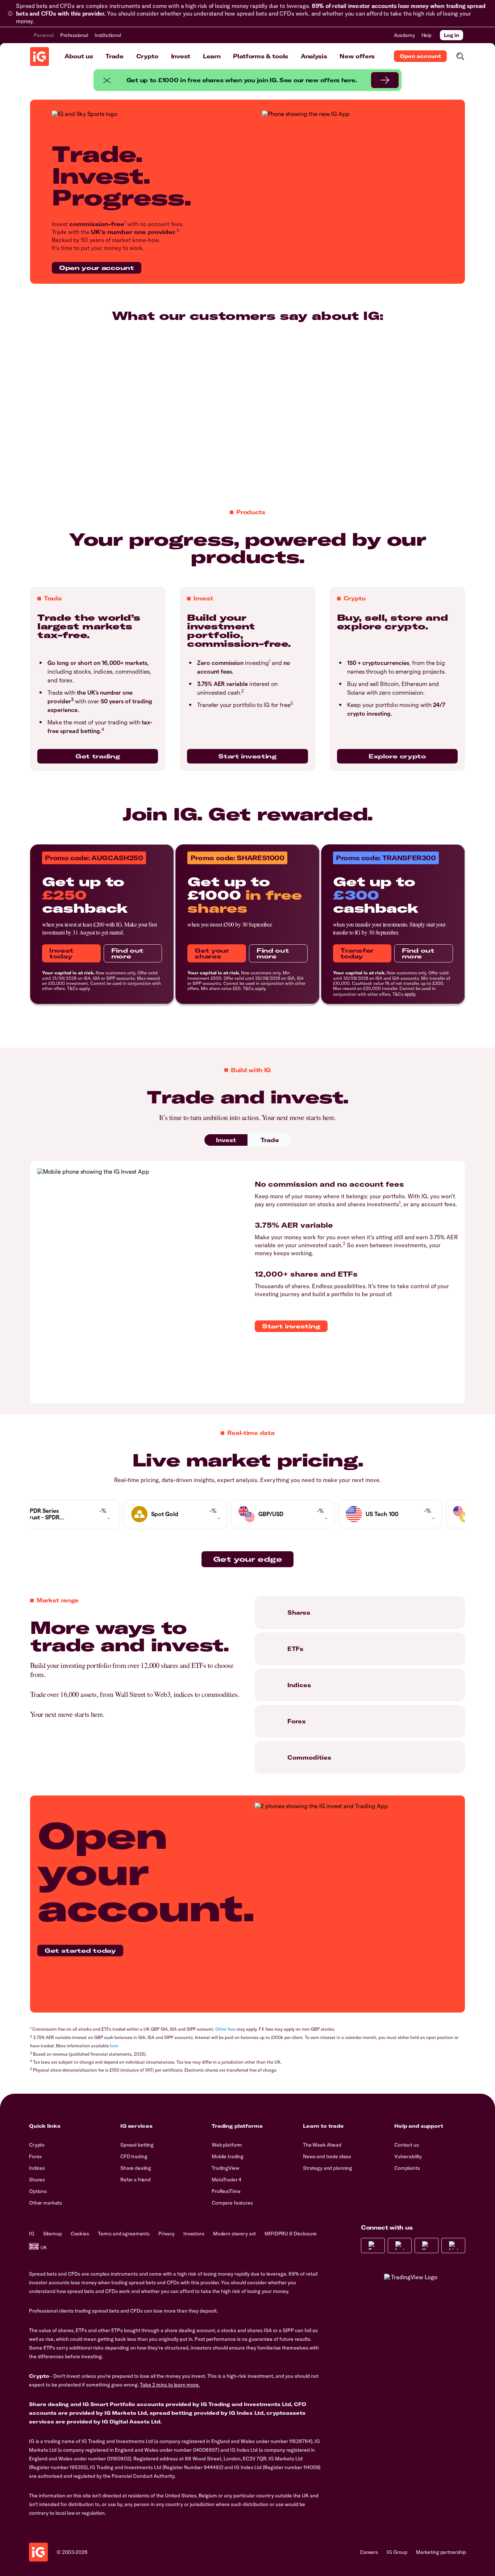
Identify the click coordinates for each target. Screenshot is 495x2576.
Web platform (227, 2145)
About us (79, 56)
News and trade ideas (327, 2156)
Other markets (45, 2203)
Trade (114, 56)
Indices (37, 2168)
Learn (212, 56)
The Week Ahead (322, 2145)
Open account (420, 56)
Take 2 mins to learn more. (170, 2385)
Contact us (407, 2145)
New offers (357, 56)
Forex (35, 2156)
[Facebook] (373, 2246)
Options (38, 2191)
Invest (181, 56)
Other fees (225, 2029)
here (114, 2046)
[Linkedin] (453, 2246)
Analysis (314, 56)
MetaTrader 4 (226, 2180)
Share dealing (136, 2168)
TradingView (225, 2168)
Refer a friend (136, 2180)
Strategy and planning (328, 2168)
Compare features (232, 2203)
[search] (460, 56)
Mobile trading (228, 2156)
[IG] (39, 57)
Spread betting (137, 2145)
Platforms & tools (261, 56)
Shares (37, 2180)
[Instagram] (400, 2246)
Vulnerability (408, 2156)
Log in (452, 35)
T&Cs (72, 988)
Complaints (407, 2168)
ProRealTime (226, 2191)
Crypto (147, 56)
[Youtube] (427, 2246)
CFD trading (134, 2156)
